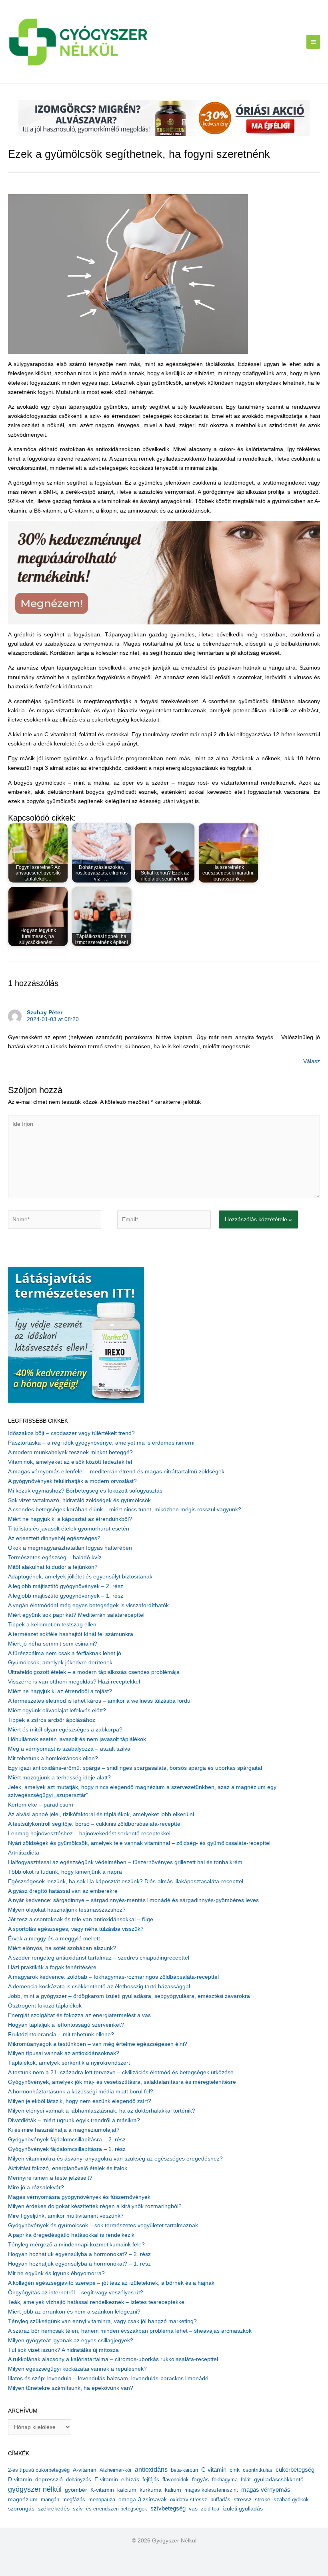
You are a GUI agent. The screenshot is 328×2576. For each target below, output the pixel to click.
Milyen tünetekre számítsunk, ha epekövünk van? (71, 2388)
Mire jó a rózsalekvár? (36, 2187)
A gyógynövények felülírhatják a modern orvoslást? (72, 1481)
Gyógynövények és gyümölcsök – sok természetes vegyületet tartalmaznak (103, 2225)
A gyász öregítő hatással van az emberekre (63, 1891)
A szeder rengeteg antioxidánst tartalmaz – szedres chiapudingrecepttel (99, 1958)
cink (235, 2470)
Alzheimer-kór (116, 2470)
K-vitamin (102, 2490)
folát (246, 2480)
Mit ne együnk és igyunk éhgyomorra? (56, 2273)
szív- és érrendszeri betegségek (110, 2509)
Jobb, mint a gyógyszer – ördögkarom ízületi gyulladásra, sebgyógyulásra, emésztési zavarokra (129, 1996)
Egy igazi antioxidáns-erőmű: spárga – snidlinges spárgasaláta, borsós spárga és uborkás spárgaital (135, 1768)
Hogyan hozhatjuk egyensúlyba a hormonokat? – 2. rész (79, 2254)
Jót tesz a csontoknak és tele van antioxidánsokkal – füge (81, 1919)
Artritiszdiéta (24, 1853)
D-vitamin (20, 2480)
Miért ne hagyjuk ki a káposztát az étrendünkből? (70, 1519)
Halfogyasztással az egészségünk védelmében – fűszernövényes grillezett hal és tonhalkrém (125, 1862)
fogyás (200, 2480)
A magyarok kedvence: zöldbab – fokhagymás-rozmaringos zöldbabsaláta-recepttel (113, 1977)
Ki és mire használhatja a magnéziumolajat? (64, 2130)
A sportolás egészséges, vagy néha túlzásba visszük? (76, 1929)
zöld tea (210, 2509)
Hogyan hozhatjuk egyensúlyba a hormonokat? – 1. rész (79, 2264)
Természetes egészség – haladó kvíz (55, 1557)
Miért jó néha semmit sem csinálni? (53, 1644)
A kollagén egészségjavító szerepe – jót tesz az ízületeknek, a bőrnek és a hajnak (111, 2283)
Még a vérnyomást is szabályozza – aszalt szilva (69, 1749)
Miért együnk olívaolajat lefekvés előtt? (57, 1710)
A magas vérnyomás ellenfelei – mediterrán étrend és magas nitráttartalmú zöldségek (116, 1472)
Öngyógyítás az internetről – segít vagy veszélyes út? (76, 2293)
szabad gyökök (291, 2499)
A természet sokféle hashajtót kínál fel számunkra (71, 1634)
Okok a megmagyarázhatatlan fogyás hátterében (70, 1548)
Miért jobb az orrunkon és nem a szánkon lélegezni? (74, 2312)
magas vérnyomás (266, 2490)
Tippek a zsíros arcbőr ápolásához (52, 1720)
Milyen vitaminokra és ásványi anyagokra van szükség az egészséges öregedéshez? (115, 2159)
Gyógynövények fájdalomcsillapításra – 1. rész (67, 2149)
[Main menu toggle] (313, 42)
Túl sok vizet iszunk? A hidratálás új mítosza (63, 2350)
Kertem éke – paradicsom (41, 1805)
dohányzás (79, 2480)
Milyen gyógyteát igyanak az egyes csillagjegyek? (71, 2340)
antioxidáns (151, 2470)
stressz (243, 2499)
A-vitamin (85, 2470)
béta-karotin (184, 2470)
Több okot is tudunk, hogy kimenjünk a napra (65, 1872)
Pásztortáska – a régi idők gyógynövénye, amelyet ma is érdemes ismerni (101, 1443)
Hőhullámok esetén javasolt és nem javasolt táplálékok (77, 1739)
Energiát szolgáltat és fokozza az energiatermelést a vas (79, 2015)
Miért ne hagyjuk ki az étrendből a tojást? (60, 1691)
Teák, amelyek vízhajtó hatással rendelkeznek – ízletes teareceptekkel (97, 2302)
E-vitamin (106, 2479)
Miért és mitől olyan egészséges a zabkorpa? (65, 1730)
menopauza (102, 2499)
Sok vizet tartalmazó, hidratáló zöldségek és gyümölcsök (79, 1500)
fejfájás (151, 2480)
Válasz (312, 1061)
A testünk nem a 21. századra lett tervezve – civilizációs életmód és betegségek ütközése (121, 2072)
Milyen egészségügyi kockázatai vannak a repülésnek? (77, 2369)
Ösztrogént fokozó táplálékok (45, 2006)
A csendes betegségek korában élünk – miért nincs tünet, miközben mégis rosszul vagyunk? (125, 1510)
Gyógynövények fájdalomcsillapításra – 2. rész (67, 2140)
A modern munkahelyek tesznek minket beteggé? (70, 1452)
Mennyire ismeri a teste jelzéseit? (50, 2178)
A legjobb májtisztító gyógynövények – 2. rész (66, 1586)
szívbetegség (168, 2508)
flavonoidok (176, 2480)
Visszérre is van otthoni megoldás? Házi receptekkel (74, 1682)
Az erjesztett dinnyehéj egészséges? (54, 1538)
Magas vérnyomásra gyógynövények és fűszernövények (79, 2197)
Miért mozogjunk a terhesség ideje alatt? (59, 1778)
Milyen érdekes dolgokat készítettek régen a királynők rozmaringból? (95, 2206)
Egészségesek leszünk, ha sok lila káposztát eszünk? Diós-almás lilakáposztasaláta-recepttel (126, 1881)
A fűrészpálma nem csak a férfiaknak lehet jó (65, 1653)
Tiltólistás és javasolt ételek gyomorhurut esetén (69, 1529)
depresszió (49, 2479)
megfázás (74, 2499)
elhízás (130, 2480)
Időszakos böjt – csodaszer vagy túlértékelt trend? (71, 1433)
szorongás (21, 2508)
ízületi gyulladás (243, 2508)
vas (193, 2509)
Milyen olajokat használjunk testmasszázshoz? (67, 1910)
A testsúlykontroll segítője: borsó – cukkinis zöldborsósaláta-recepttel (95, 1824)
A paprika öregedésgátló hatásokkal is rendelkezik (71, 2235)
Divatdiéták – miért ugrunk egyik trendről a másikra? (74, 2120)
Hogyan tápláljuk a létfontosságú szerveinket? (66, 2025)
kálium (173, 2490)
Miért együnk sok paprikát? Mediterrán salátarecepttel (76, 1615)
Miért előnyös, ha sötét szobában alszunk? (62, 1948)
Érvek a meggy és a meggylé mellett (54, 1939)
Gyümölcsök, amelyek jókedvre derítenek (60, 1663)
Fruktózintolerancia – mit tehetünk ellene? (61, 2034)
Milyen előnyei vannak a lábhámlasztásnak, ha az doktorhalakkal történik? (102, 2111)
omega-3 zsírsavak (143, 2499)
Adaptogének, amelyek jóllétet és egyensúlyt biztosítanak (80, 1577)
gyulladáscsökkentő (279, 2479)
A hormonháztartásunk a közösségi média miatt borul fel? (81, 2092)
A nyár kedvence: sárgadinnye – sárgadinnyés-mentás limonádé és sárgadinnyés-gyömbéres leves (133, 1900)
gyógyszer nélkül (35, 2489)
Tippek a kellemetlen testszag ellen (52, 1625)
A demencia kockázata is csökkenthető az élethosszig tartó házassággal (99, 1987)
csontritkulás (258, 2470)
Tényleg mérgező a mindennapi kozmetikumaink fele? (76, 2245)
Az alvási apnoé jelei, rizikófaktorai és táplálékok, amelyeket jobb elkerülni (101, 1814)
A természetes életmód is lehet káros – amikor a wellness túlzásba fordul (100, 1701)
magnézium (23, 2499)
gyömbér (76, 2490)
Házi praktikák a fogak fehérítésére (52, 1967)
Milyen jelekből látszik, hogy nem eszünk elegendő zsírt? (80, 2101)
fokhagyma (225, 2480)
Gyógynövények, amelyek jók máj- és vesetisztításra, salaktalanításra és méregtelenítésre (122, 2082)
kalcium (127, 2490)
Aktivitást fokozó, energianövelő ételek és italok (68, 2168)
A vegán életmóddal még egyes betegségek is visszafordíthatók (88, 1605)
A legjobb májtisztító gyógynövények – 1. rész (66, 1596)
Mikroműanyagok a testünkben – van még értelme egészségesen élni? (98, 2044)
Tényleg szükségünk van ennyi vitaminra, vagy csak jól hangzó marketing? (102, 2321)
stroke (263, 2499)
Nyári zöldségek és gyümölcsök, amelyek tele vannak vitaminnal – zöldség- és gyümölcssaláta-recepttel (139, 1843)
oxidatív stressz (189, 2499)
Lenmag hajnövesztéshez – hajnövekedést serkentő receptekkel (89, 1834)
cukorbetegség (295, 2470)
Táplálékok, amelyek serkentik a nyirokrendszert (69, 2063)
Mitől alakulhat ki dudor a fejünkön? (53, 1567)
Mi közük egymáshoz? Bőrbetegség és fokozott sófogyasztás (85, 1491)
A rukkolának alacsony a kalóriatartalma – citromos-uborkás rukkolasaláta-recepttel (113, 2359)
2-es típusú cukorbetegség (39, 2470)
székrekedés (54, 2508)
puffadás (220, 2499)
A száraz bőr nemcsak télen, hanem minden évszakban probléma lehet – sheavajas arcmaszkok (130, 2331)
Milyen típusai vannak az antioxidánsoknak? (64, 2053)
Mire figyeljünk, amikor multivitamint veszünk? (66, 2216)
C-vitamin (214, 2470)
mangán (50, 2499)
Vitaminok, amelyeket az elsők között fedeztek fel (70, 1462)
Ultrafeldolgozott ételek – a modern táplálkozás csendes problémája (94, 1672)
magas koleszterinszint (211, 2490)
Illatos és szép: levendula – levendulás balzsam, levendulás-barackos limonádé (108, 2378)
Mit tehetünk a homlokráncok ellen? (53, 1758)
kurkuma (151, 2490)
